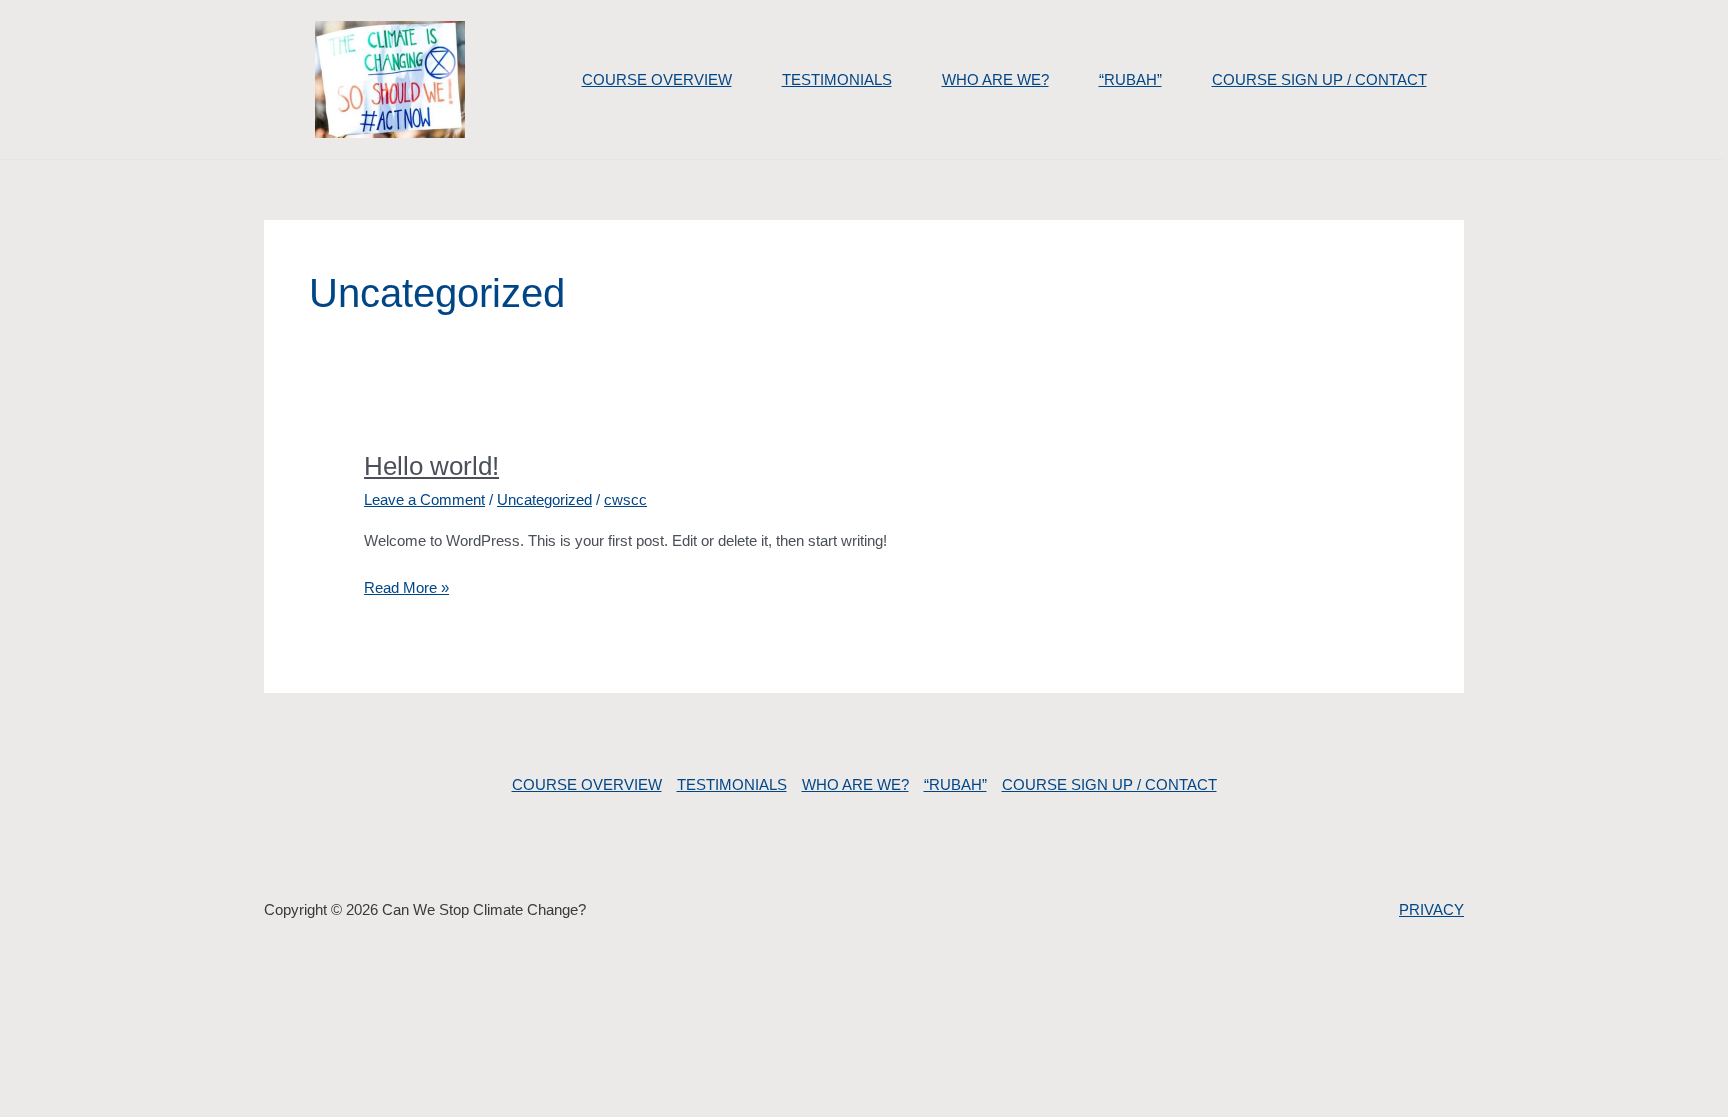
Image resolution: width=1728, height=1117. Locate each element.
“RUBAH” (1130, 79)
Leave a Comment (424, 499)
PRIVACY (1431, 909)
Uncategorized (544, 499)
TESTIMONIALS (837, 79)
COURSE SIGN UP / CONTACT (1319, 79)
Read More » (406, 586)
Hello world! (431, 466)
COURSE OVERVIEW (657, 79)
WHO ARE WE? (995, 79)
